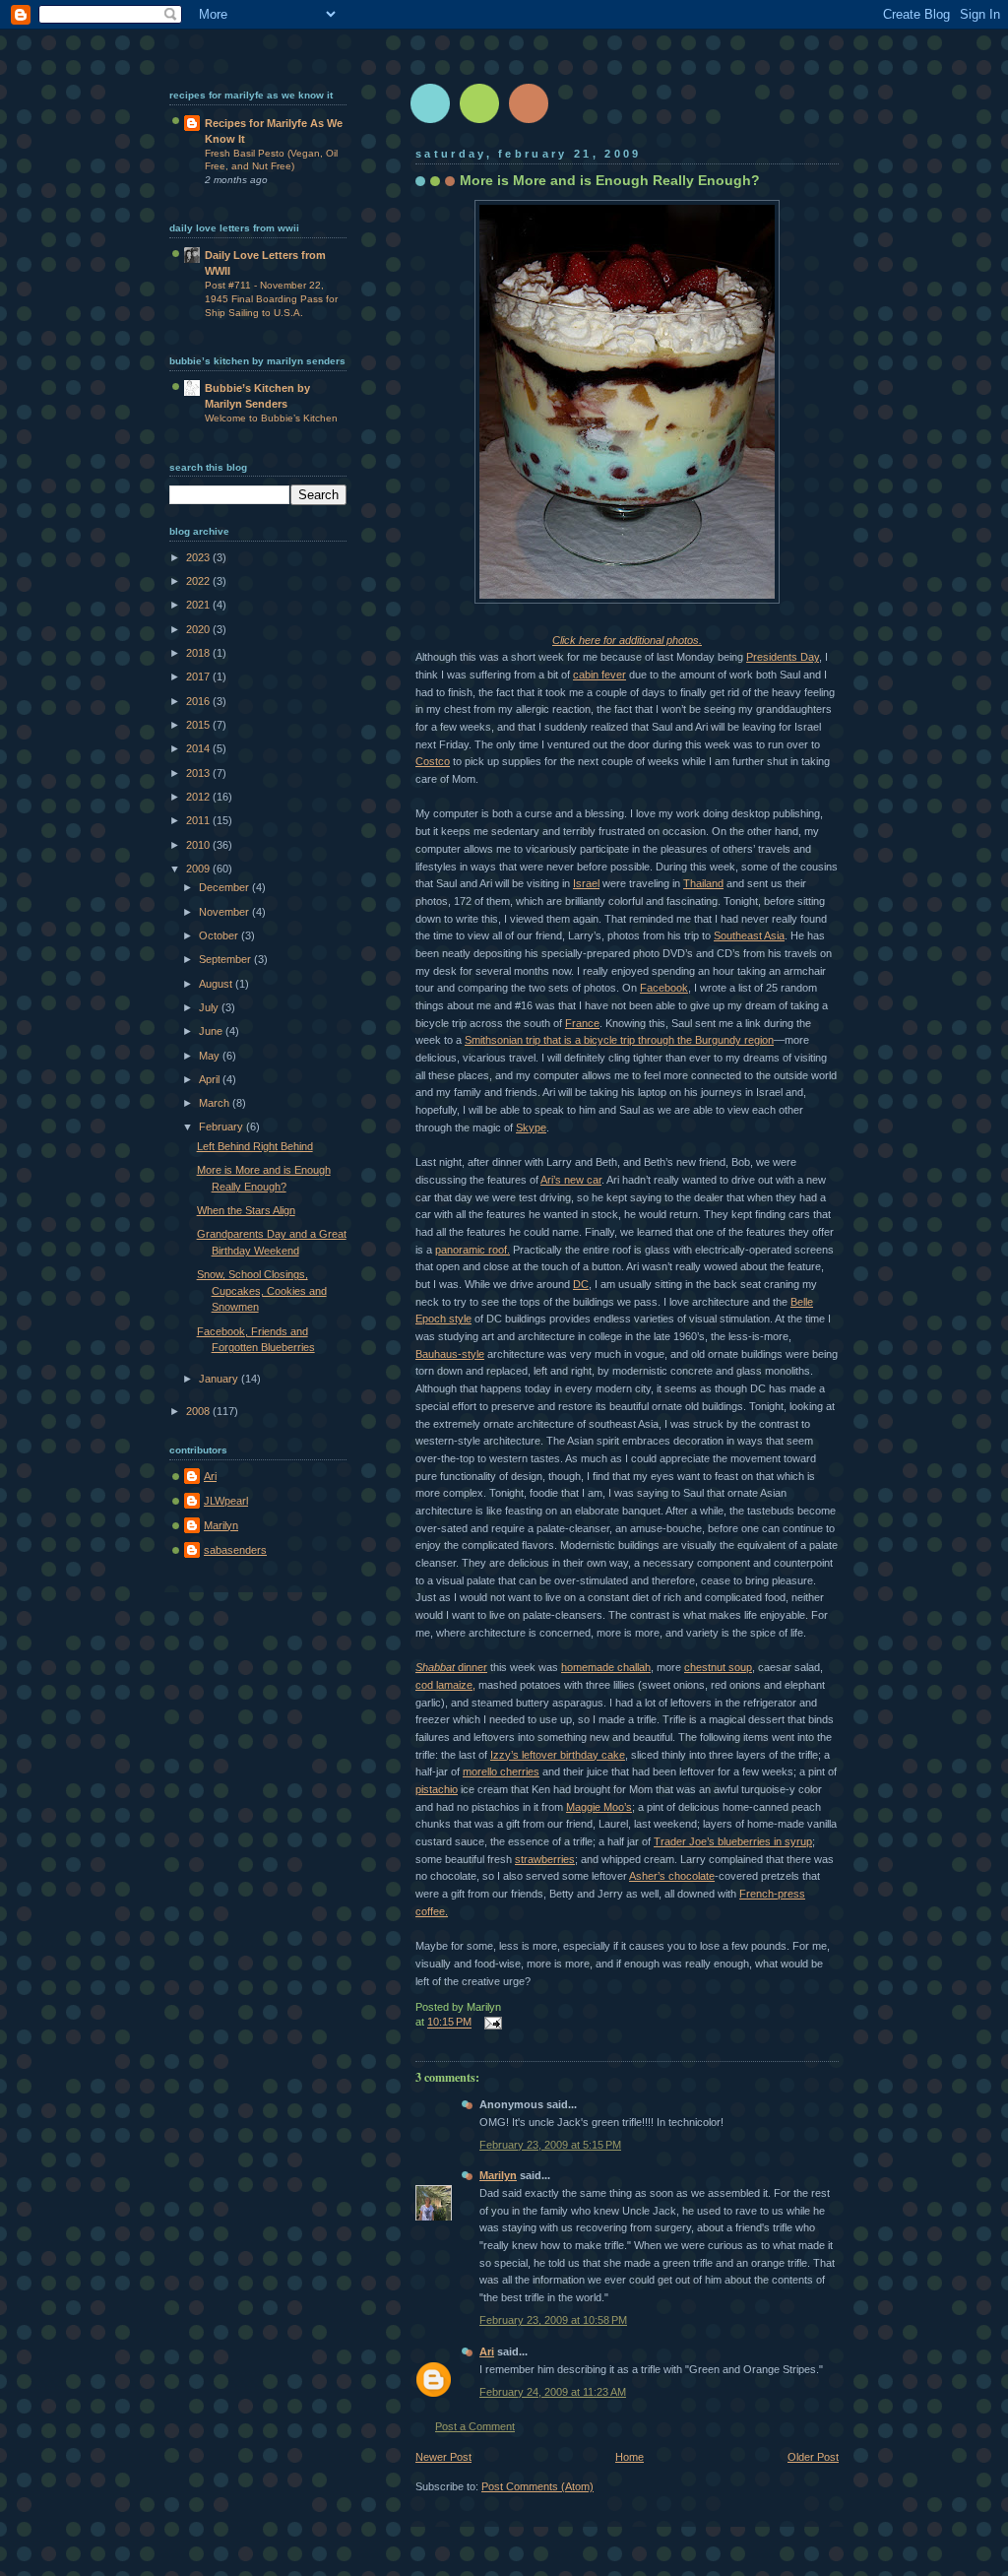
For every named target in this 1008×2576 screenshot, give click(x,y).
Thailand (703, 883)
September (226, 959)
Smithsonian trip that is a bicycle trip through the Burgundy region (619, 1040)
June (212, 1031)
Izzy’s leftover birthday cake (558, 1755)
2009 (199, 869)
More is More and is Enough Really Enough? (610, 180)
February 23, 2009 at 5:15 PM (550, 2145)
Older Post (813, 2457)
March (216, 1103)
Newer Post (443, 2457)
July (210, 1007)
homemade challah (606, 1667)
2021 (199, 605)
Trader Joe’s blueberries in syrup (733, 1841)
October (220, 935)
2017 (199, 676)
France (582, 1023)
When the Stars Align (246, 1210)
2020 (199, 629)
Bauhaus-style (450, 1354)
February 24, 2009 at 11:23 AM (553, 2392)
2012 (199, 797)
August (217, 984)
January (220, 1379)
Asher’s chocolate (672, 1876)
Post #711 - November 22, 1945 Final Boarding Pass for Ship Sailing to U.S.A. (271, 298)
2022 (199, 581)
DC (581, 1284)
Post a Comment (475, 2426)
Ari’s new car (571, 1180)
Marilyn (498, 2175)
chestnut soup (718, 1667)
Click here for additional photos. (627, 640)
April (211, 1079)
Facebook (664, 988)
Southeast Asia (749, 935)
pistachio (437, 1789)
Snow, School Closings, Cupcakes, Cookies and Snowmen (262, 1290)
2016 (199, 701)
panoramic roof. (472, 1250)
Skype (531, 1127)
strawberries (545, 1859)
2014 (199, 748)
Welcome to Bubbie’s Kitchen (271, 418)
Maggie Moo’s (599, 1807)
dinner (451, 1667)
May (211, 1056)
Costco (433, 761)
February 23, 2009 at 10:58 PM (553, 2320)
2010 (199, 845)
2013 (199, 773)
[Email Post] (490, 2023)
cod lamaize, (445, 1685)
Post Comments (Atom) (537, 2486)
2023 (199, 557)
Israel (586, 883)
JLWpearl (226, 1501)
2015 (199, 725)
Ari (487, 2351)
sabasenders (235, 1550)
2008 (199, 1411)
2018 (199, 653)
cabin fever (599, 675)
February (222, 1127)
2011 (199, 820)
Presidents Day (783, 657)
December (225, 887)
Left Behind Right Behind (255, 1146)
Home (630, 2457)
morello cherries (501, 1771)
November (225, 912)
